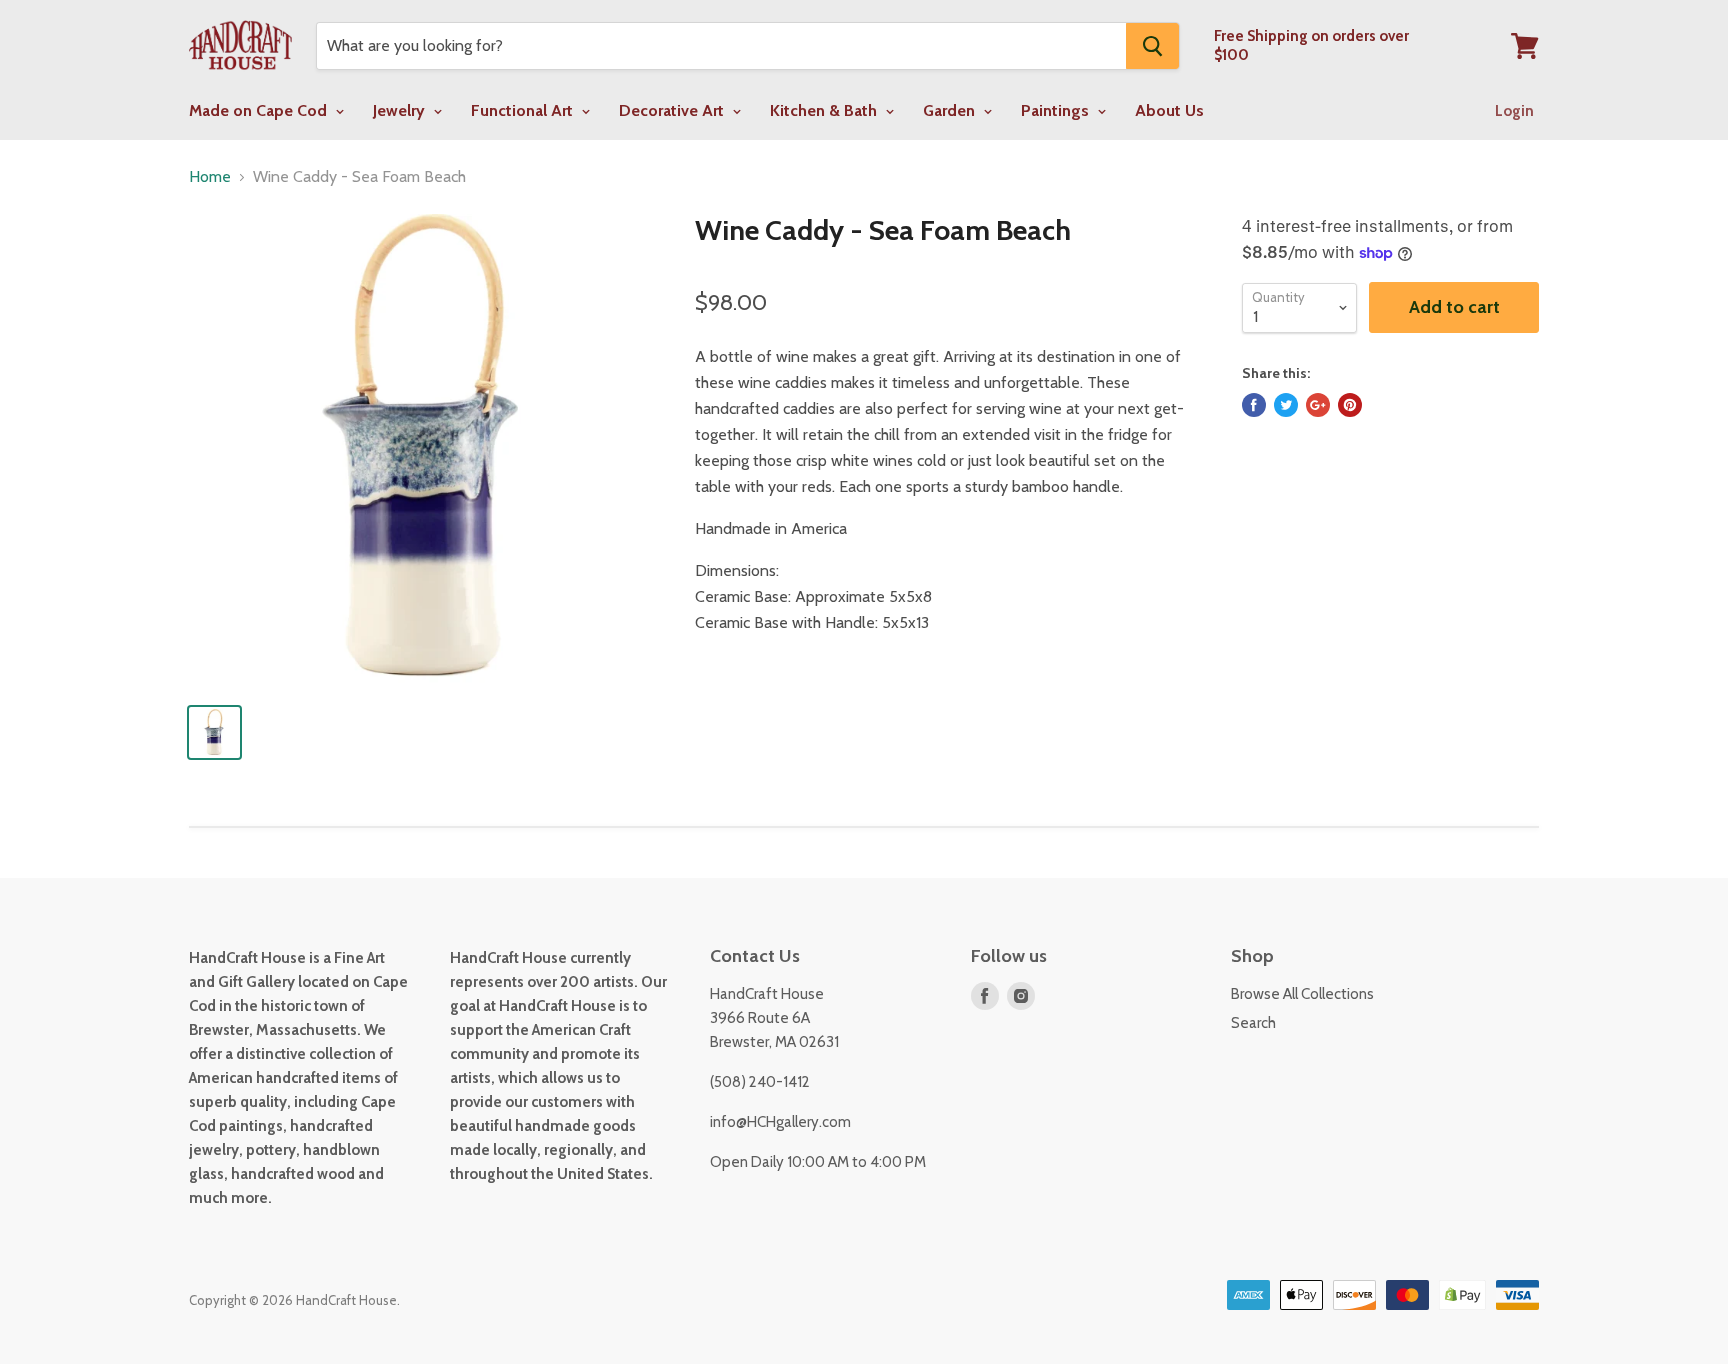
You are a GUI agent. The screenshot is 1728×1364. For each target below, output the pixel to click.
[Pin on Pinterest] (1350, 405)
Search (1253, 1023)
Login (1514, 111)
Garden (951, 110)
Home (210, 177)
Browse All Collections (1302, 994)
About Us (1169, 110)
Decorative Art (673, 110)
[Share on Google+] (1318, 405)
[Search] (1152, 46)
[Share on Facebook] (1254, 405)
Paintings (1057, 110)
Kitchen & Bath (825, 110)
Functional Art (524, 110)
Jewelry (401, 110)
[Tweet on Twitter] (1286, 405)
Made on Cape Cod (260, 110)
